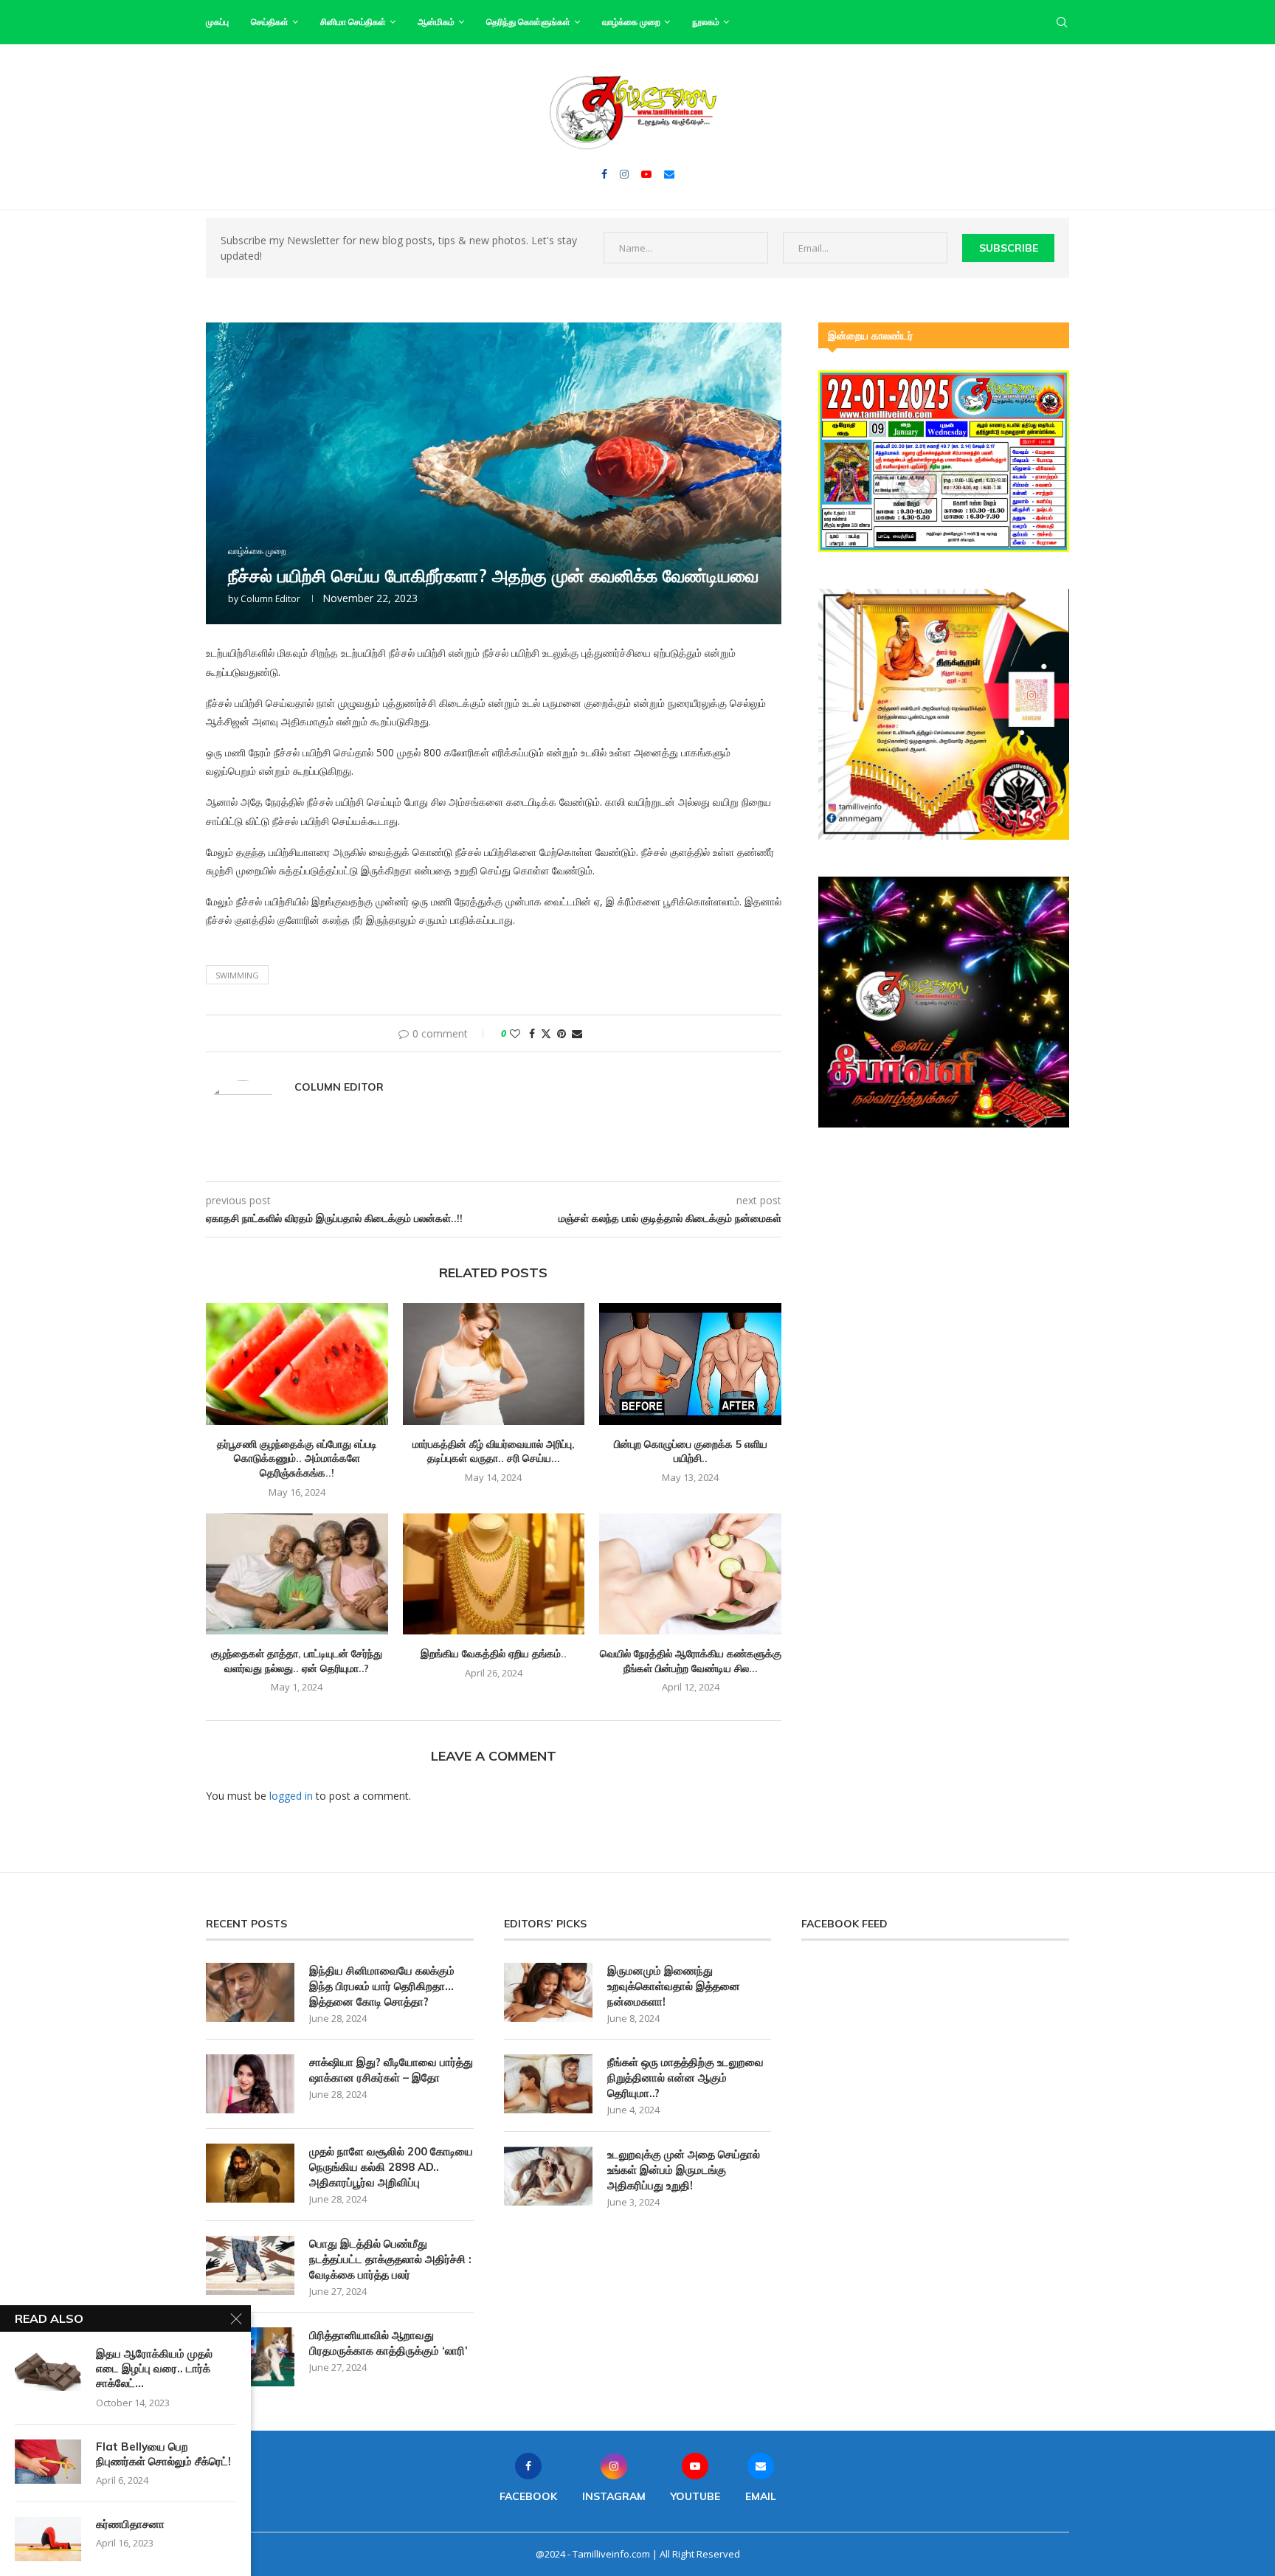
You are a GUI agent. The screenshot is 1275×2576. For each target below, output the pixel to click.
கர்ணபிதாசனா (130, 2524)
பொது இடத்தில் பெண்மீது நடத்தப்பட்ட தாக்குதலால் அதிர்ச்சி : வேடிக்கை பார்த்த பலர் (390, 2259)
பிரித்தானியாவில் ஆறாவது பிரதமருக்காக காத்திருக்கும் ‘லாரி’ (388, 2343)
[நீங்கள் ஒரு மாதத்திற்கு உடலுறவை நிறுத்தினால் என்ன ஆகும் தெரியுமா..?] (548, 2084)
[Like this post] (515, 1033)
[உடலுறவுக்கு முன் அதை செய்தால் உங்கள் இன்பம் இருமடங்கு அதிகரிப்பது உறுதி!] (548, 2176)
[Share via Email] (577, 1033)
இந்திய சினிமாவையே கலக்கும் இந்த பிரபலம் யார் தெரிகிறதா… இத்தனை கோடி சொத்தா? (382, 1986)
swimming (237, 975)
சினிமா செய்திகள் (353, 22)
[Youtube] (646, 174)
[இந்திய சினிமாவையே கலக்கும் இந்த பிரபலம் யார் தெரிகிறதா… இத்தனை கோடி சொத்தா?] (250, 1992)
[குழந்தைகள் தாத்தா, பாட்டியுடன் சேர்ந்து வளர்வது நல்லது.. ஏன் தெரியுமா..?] (297, 1574)
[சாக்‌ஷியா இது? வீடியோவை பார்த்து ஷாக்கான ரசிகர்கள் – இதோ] (250, 2084)
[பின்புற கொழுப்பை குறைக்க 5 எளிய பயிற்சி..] (690, 1364)
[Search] (1062, 22)
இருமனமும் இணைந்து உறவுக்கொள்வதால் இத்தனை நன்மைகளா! (674, 1986)
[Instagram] (624, 174)
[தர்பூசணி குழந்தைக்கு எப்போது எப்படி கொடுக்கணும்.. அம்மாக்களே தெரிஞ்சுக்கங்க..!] (297, 1364)
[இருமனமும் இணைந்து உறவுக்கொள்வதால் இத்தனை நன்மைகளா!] (548, 1992)
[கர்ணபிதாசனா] (48, 2539)
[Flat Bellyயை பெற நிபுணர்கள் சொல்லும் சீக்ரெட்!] (48, 2462)
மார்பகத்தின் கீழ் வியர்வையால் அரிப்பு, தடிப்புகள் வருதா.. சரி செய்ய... (494, 1451)
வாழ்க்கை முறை (631, 22)
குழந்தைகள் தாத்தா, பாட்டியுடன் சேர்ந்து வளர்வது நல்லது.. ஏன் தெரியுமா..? (297, 1661)
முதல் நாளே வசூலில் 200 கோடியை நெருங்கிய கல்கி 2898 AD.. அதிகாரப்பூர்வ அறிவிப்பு (391, 2167)
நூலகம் (706, 22)
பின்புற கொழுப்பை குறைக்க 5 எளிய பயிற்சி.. (691, 1451)
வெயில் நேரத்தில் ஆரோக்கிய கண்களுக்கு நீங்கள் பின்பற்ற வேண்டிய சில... (691, 1661)
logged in (291, 1796)
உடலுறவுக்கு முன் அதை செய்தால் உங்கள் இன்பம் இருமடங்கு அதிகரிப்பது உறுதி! (684, 2170)
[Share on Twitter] (546, 1033)
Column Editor (270, 599)
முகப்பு (217, 22)
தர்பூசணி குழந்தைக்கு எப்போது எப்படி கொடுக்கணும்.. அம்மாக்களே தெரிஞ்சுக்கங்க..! (297, 1458)
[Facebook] (604, 174)
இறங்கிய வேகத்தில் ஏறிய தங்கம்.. (494, 1654)
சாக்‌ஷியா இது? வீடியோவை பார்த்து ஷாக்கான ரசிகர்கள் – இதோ (391, 2070)
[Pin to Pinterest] (562, 1033)
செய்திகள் (270, 22)
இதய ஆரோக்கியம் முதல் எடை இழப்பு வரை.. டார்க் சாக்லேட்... (154, 2369)
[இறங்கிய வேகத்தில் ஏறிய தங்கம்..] (494, 1574)
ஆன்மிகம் (436, 22)
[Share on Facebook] (532, 1033)
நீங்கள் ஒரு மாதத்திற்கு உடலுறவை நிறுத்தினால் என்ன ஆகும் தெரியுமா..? (685, 2078)
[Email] (669, 174)
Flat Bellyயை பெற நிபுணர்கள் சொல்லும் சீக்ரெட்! (163, 2454)
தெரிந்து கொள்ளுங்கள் (528, 22)
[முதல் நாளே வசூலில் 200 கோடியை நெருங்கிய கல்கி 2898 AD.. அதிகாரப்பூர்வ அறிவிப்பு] (250, 2173)
